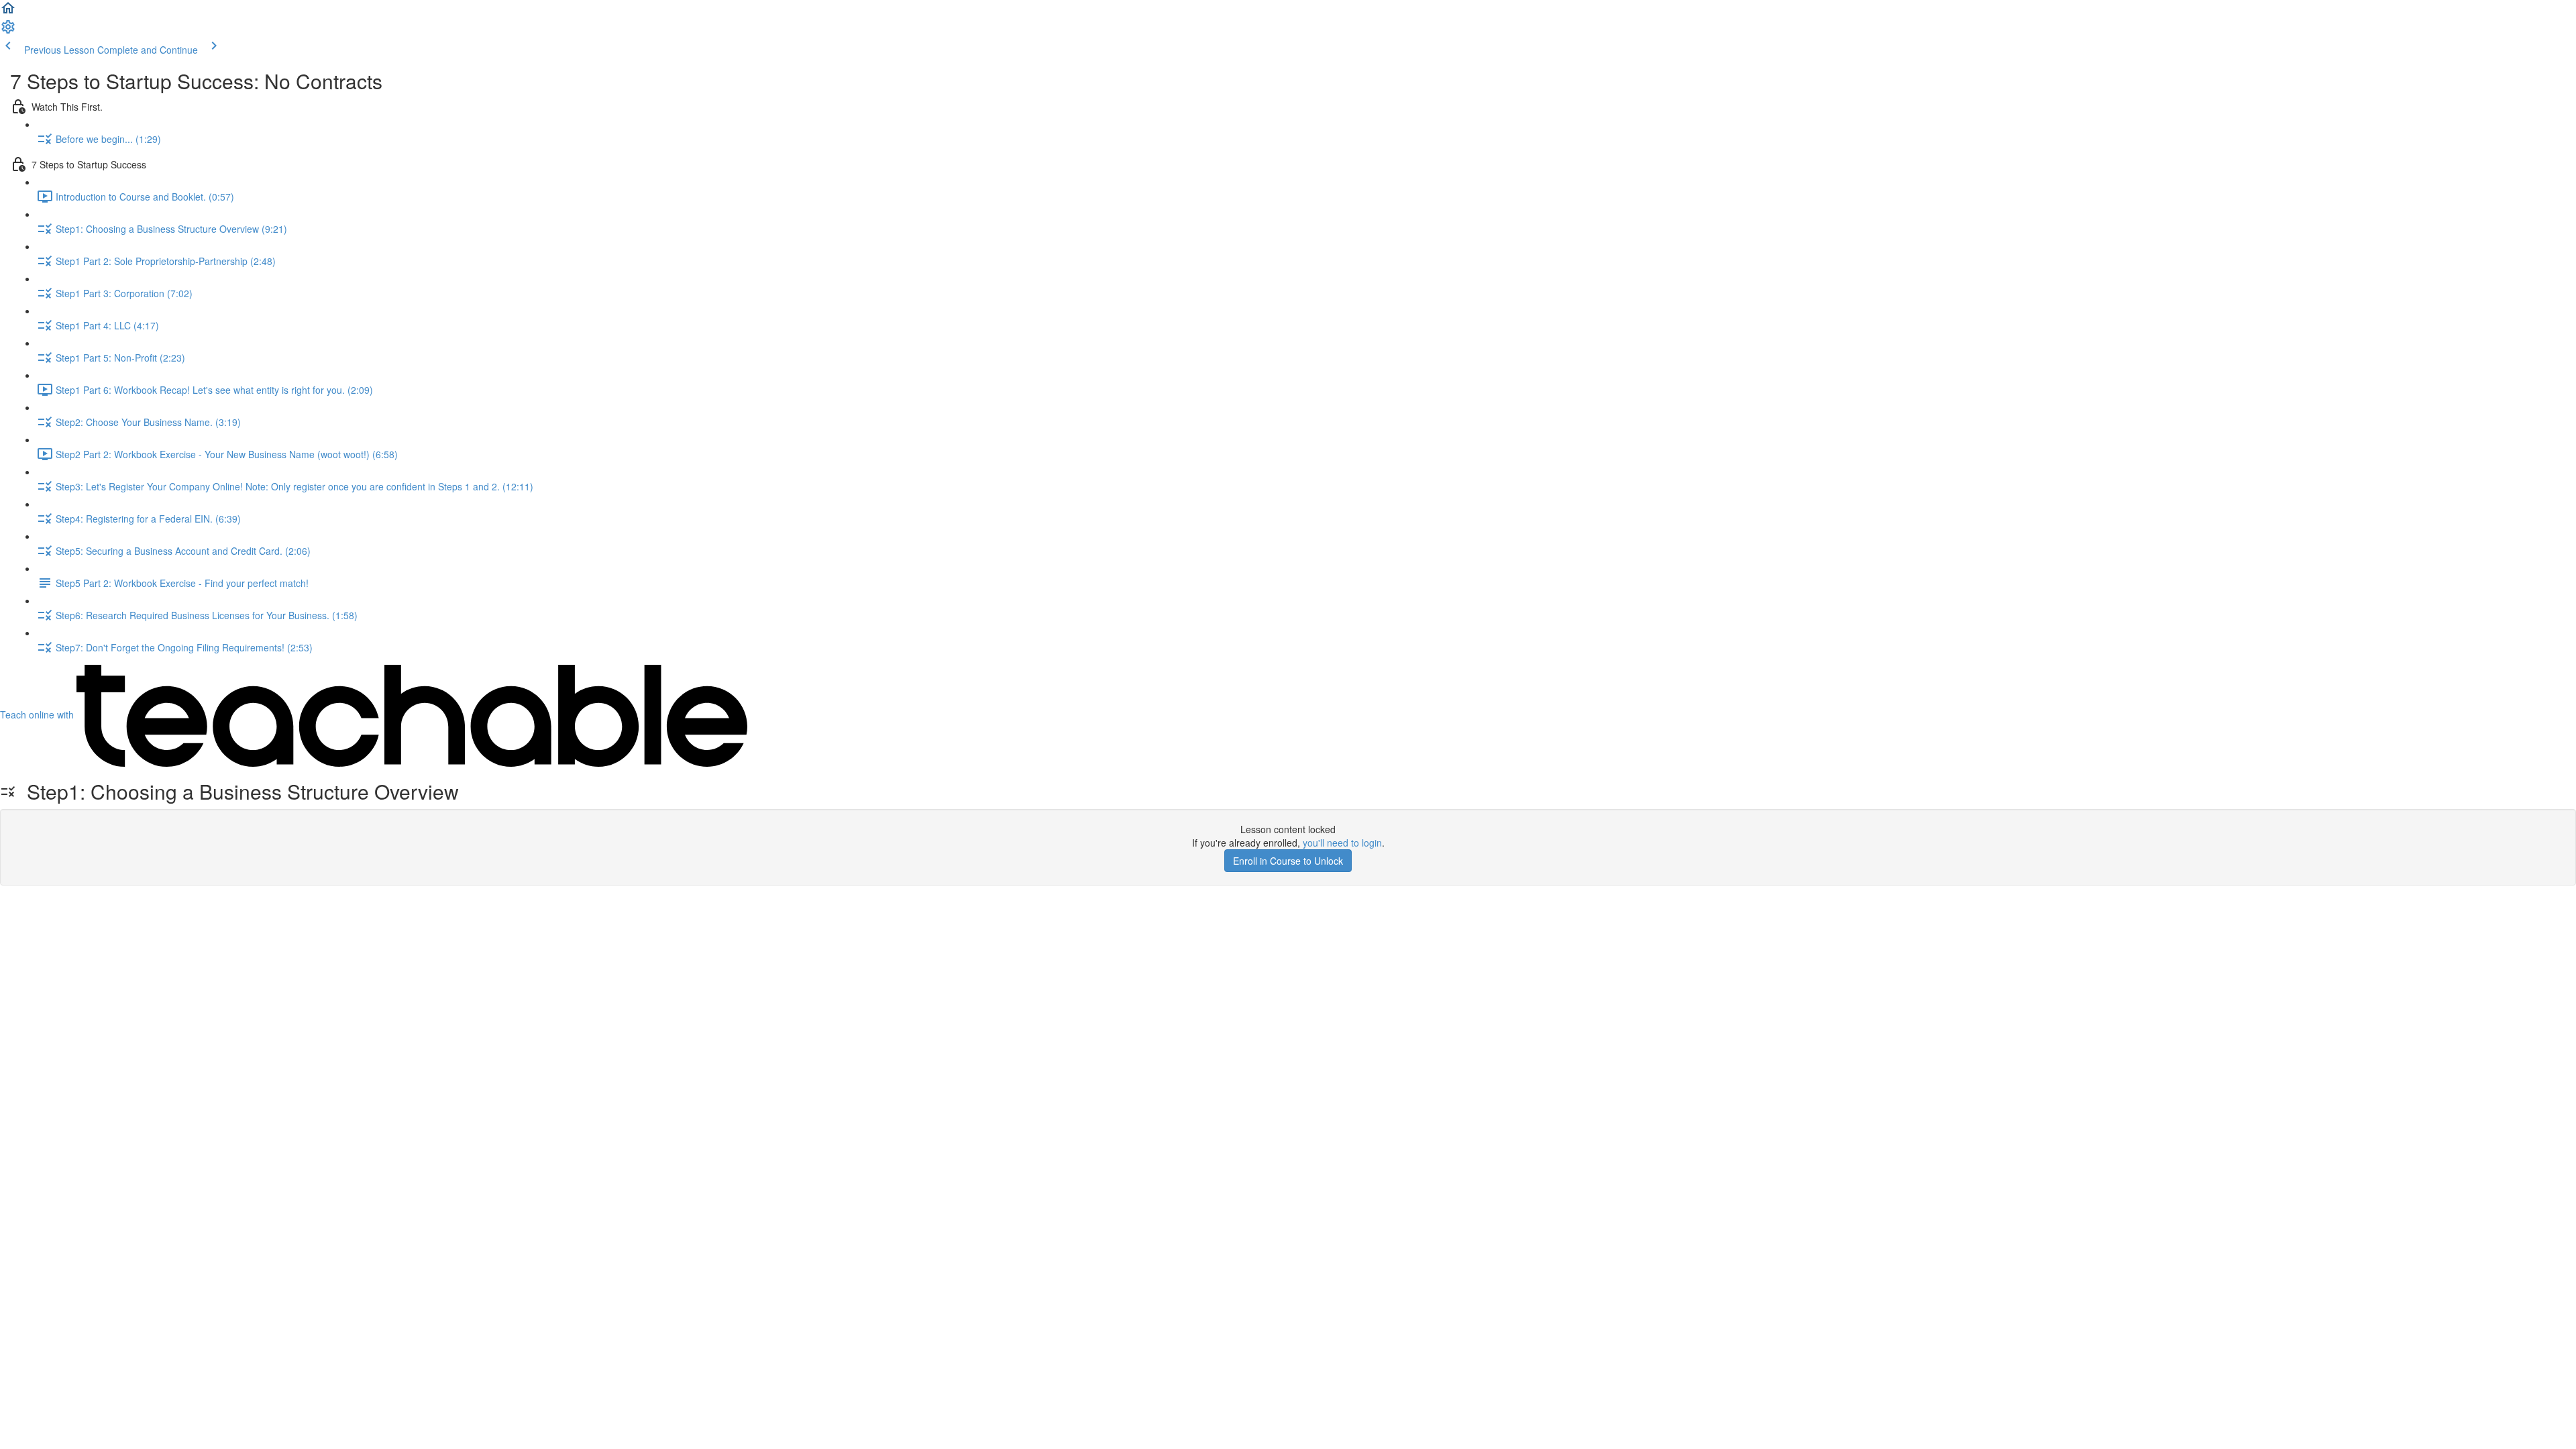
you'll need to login (1342, 843)
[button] (8, 12)
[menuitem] (8, 31)
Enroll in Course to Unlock (1288, 861)
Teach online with (38, 714)
